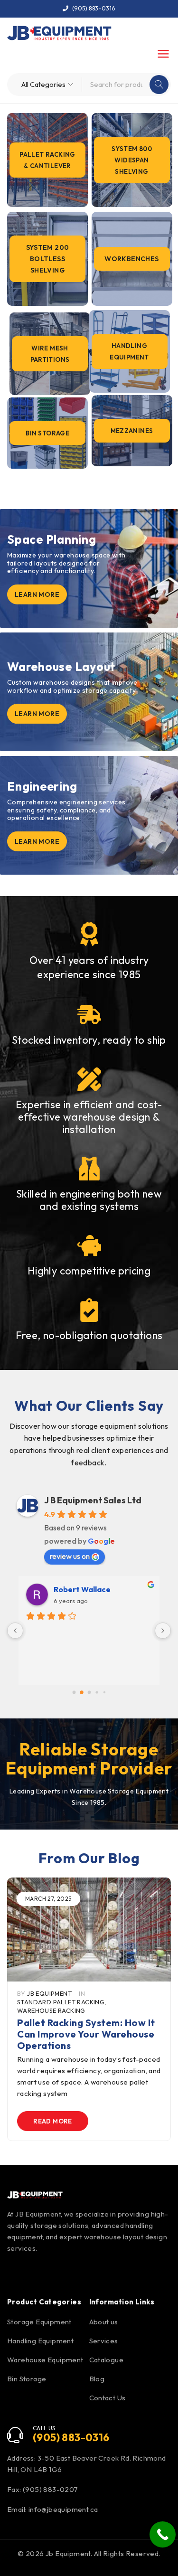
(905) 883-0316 (94, 8)
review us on (70, 1556)
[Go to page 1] (81, 1693)
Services (104, 2341)
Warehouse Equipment (45, 2360)
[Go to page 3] (97, 1693)
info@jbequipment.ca (63, 2509)
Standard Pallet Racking (61, 2002)
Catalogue (107, 2360)
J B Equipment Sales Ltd (93, 1500)
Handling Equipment (40, 2341)
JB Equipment (49, 1993)
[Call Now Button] (163, 2534)
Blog (97, 2379)
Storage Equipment (39, 2322)
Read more (53, 2121)
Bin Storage (27, 2379)
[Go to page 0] (74, 1693)
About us (104, 2322)
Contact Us (108, 2398)
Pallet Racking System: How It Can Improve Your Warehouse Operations (86, 2034)
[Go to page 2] (89, 1693)
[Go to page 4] (104, 1693)
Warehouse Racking (51, 2010)
